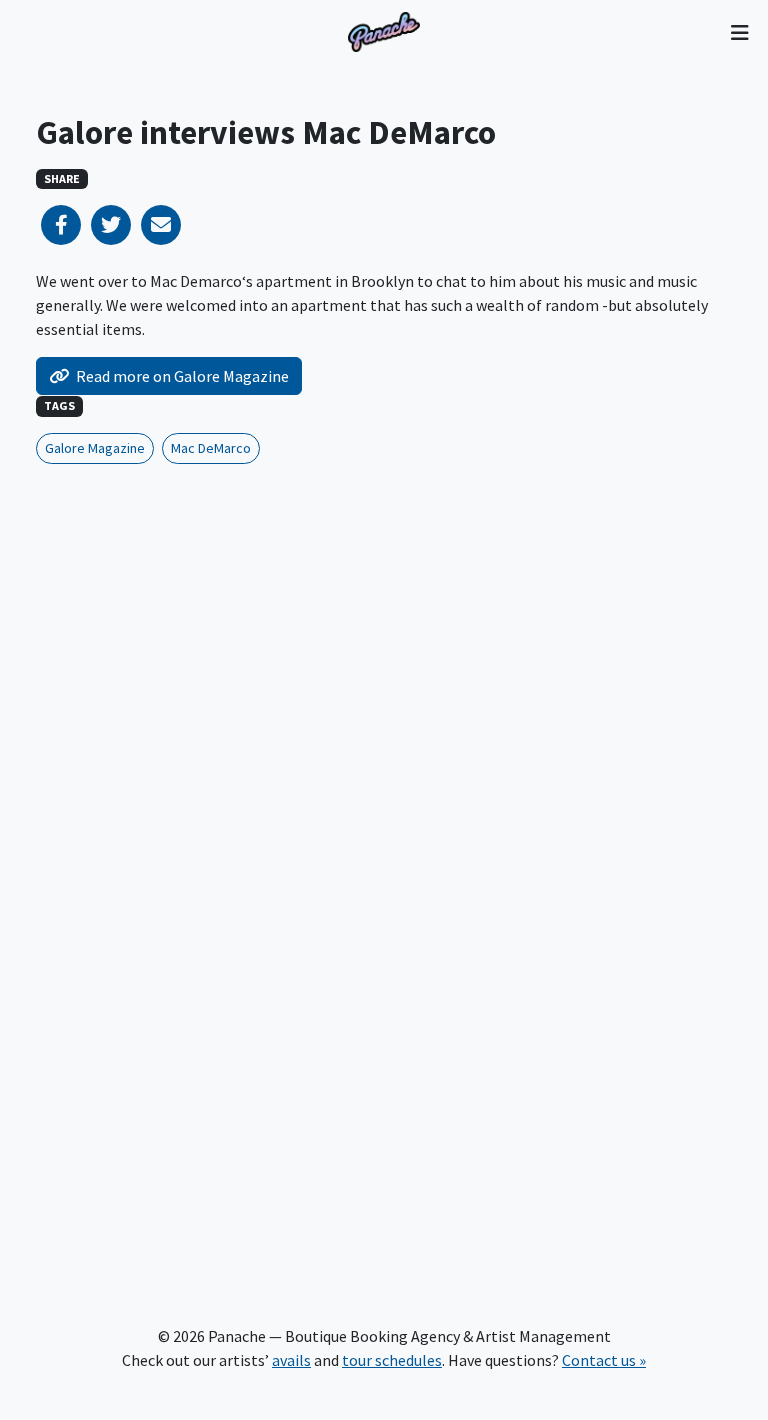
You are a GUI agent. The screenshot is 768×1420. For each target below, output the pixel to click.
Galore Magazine (95, 448)
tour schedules (392, 1360)
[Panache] (384, 32)
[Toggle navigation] (739, 32)
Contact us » (604, 1360)
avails (291, 1360)
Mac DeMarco (211, 448)
